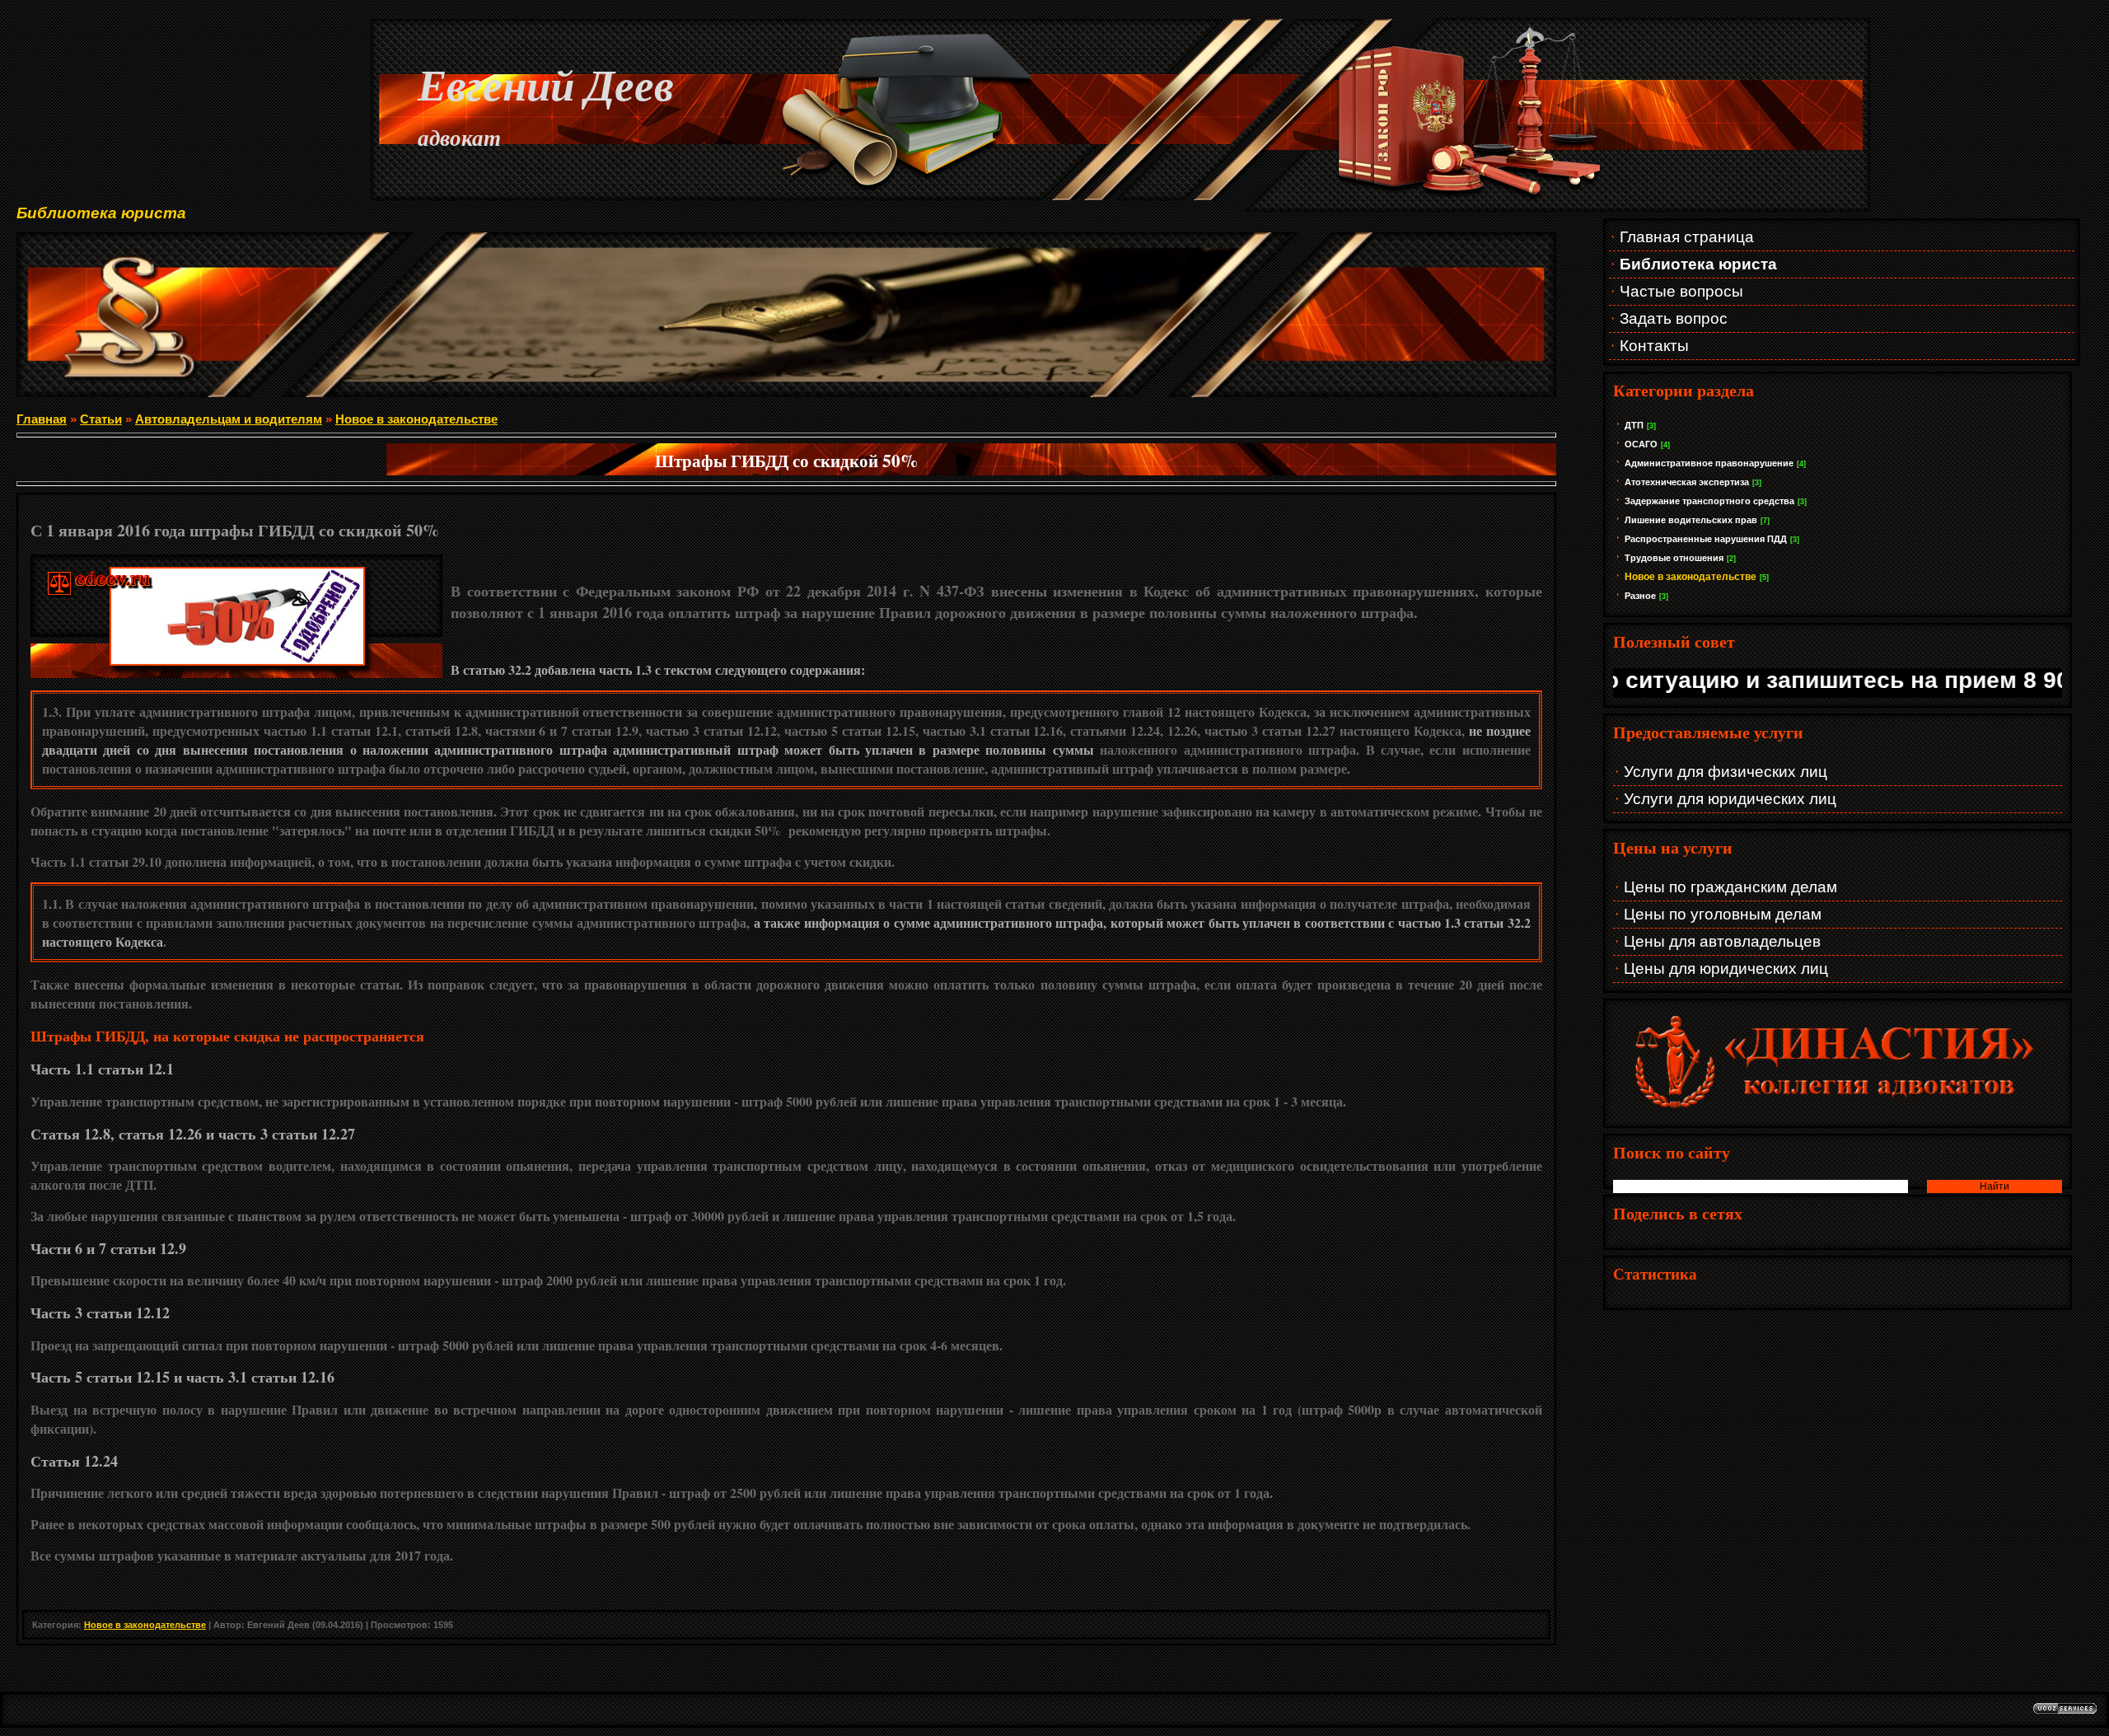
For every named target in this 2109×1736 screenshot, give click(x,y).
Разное (1640, 596)
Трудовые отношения (1674, 558)
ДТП (1634, 425)
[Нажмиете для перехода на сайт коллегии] (1838, 1111)
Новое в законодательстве (1690, 577)
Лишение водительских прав (1691, 520)
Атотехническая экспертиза (1687, 482)
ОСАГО (1641, 444)
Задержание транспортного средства (1709, 501)
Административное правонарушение (1709, 463)
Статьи (101, 419)
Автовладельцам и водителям (229, 419)
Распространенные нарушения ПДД (1706, 539)
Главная (42, 419)
